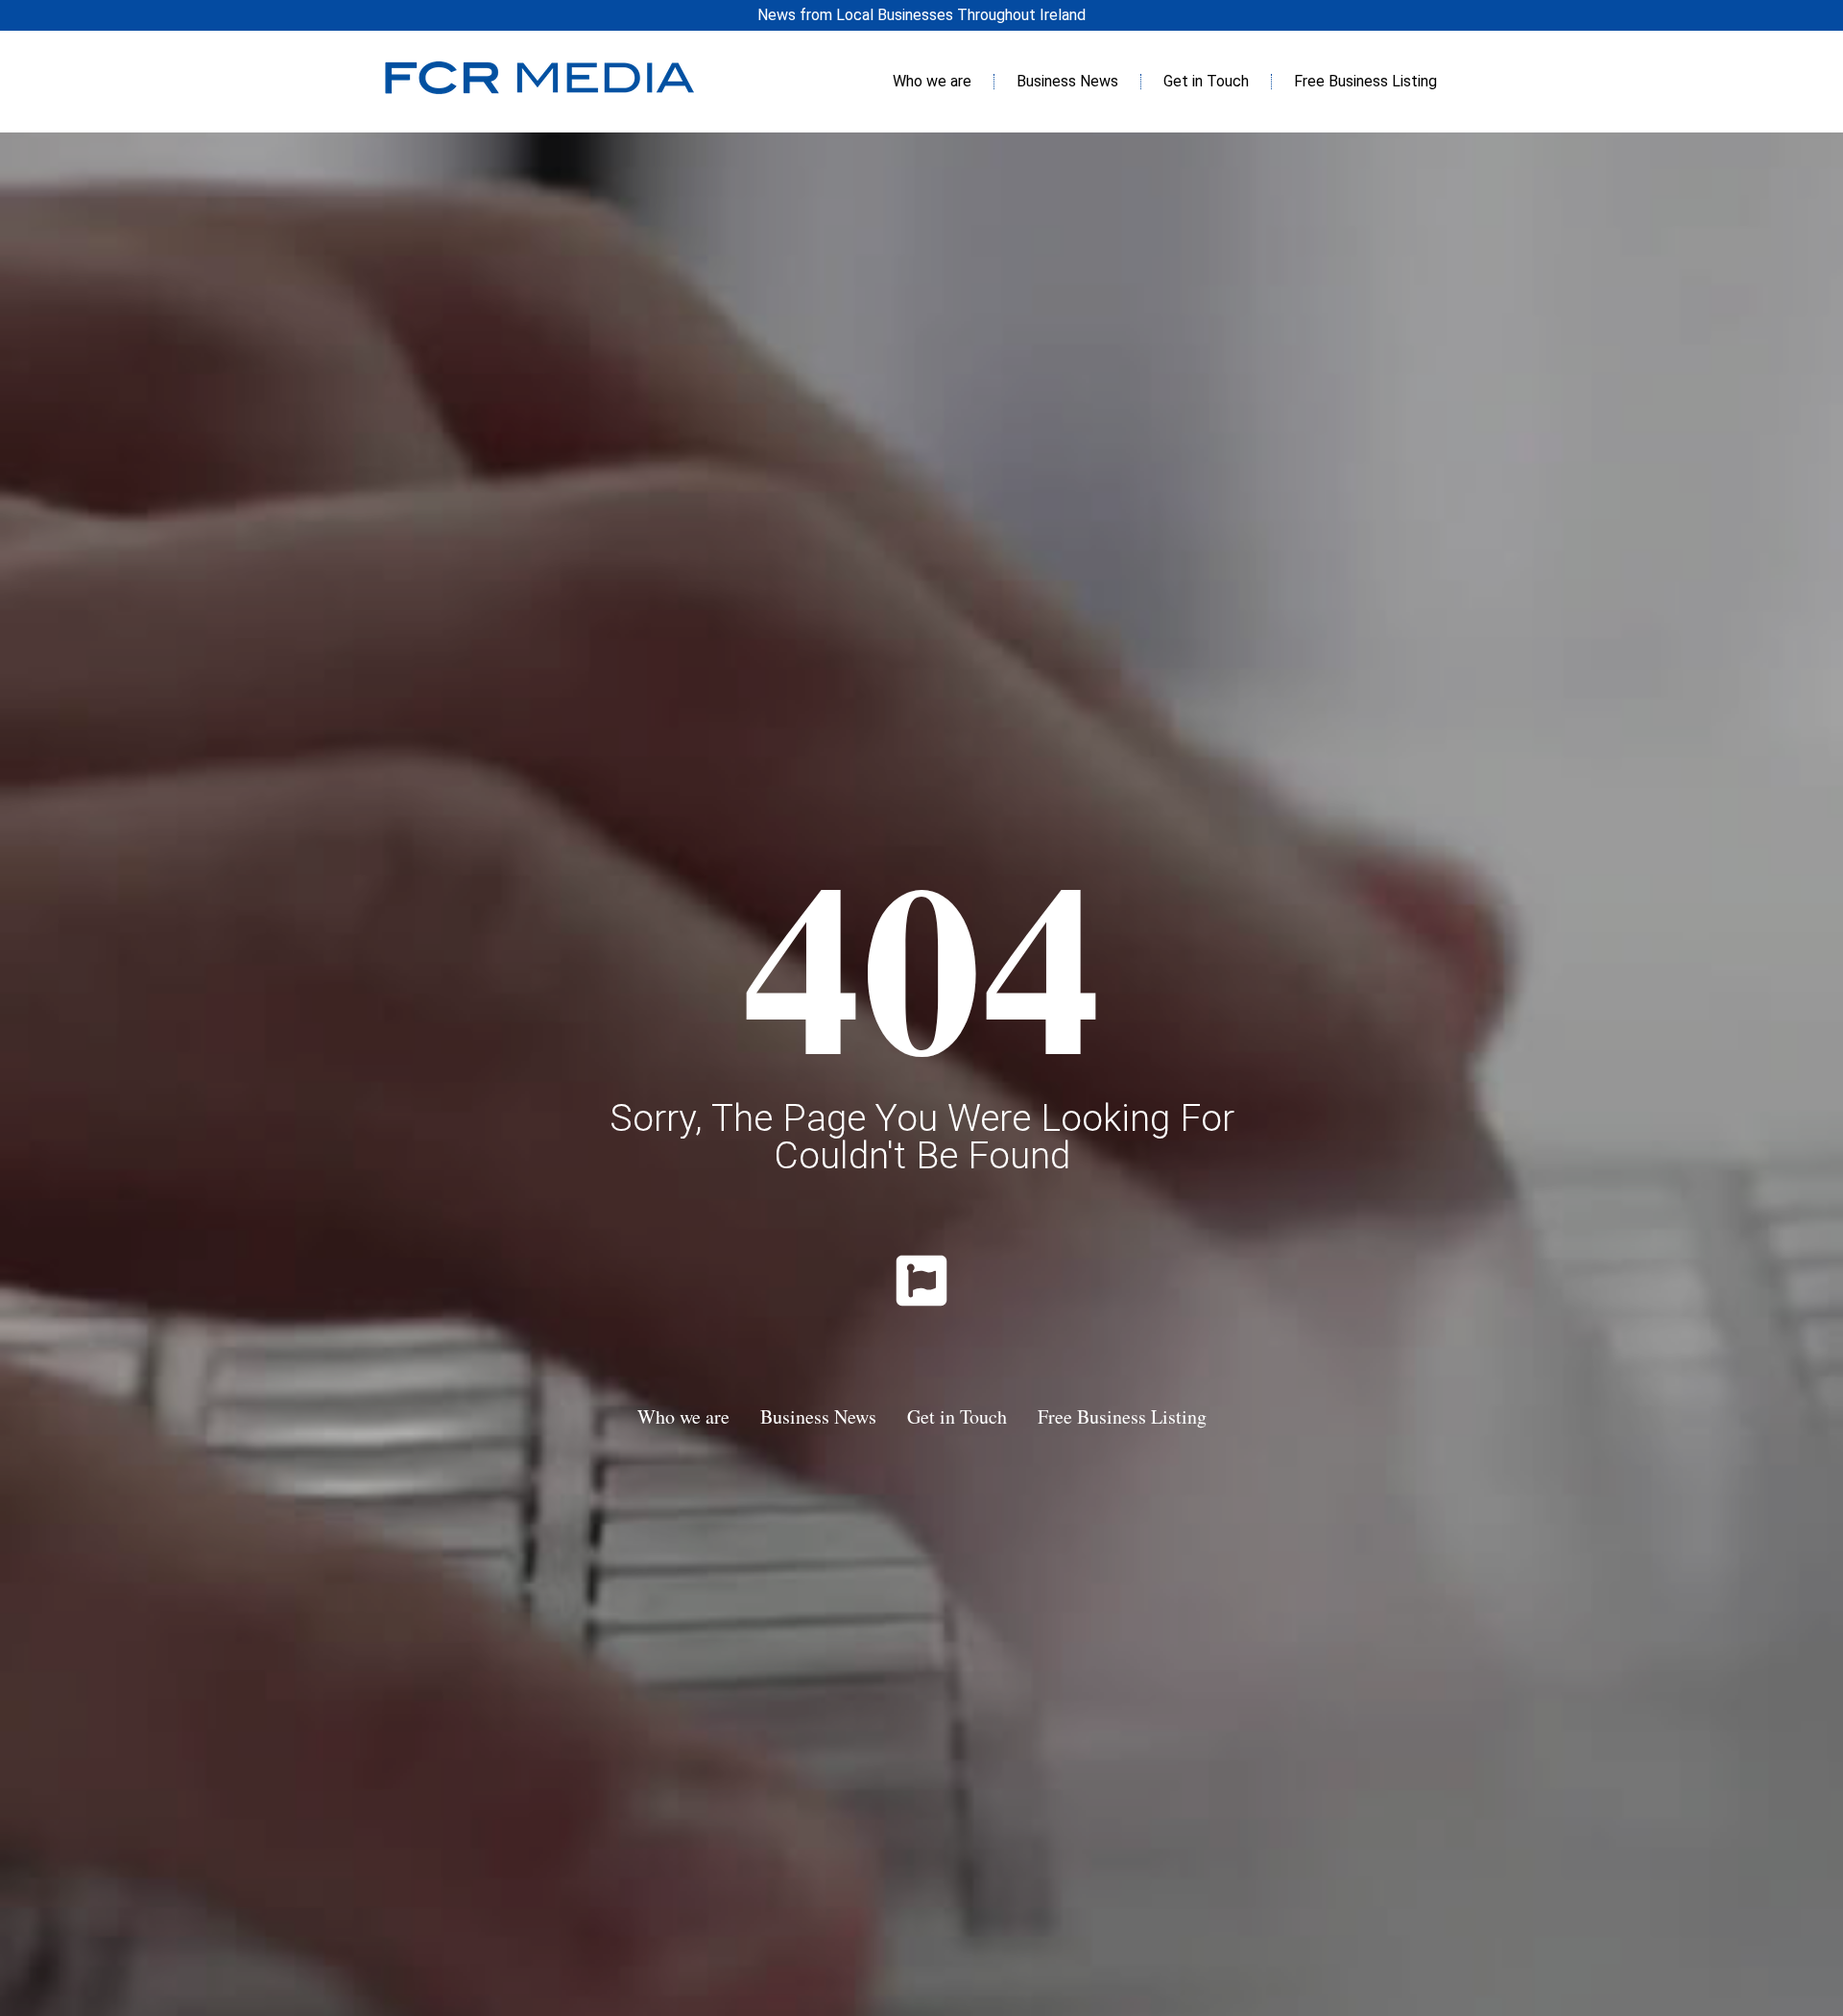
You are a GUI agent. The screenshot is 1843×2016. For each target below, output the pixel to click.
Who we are (932, 81)
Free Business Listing (1365, 81)
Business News (1067, 81)
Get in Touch (1206, 81)
